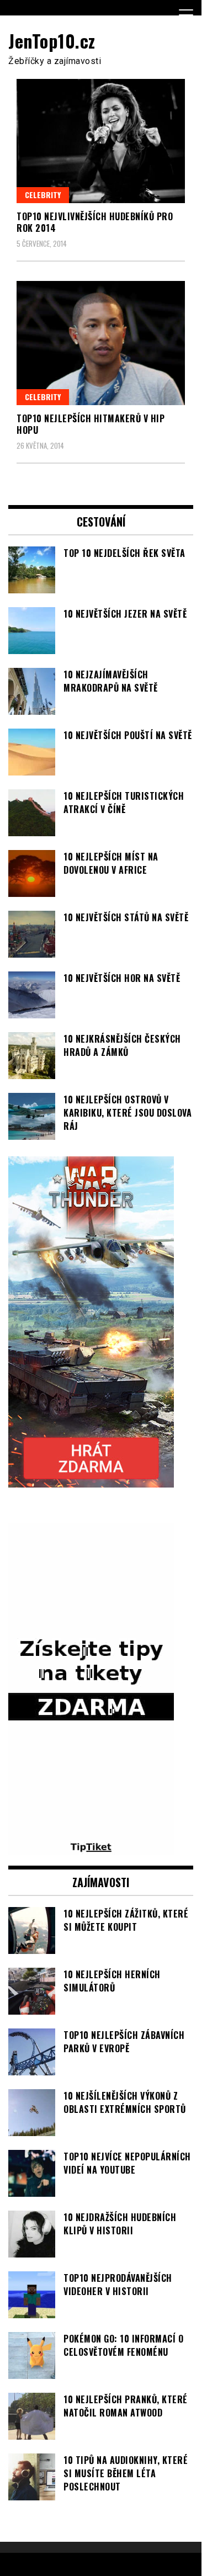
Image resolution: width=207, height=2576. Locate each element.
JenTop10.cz (52, 41)
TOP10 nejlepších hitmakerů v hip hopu (91, 424)
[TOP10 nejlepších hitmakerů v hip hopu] (101, 343)
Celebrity (43, 195)
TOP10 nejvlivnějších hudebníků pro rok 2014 (95, 222)
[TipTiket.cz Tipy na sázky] (91, 1848)
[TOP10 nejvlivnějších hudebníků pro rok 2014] (101, 141)
